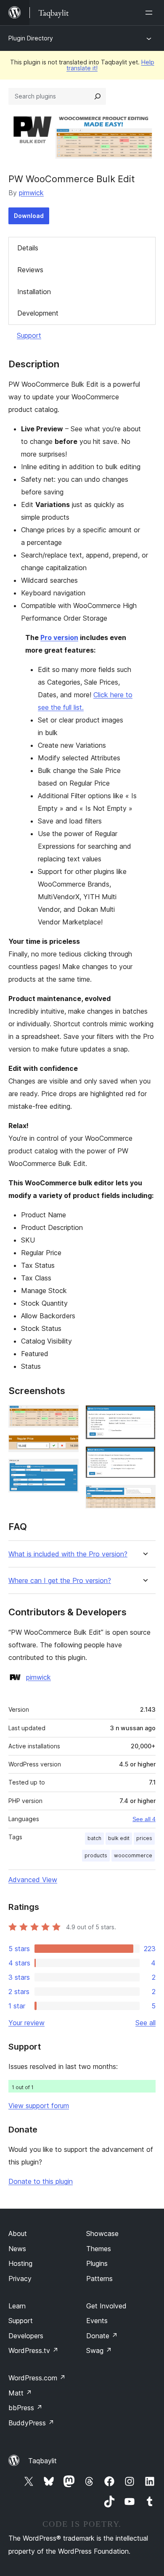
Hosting (20, 2263)
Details (28, 248)
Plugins (97, 2263)
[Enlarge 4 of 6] (144, 1416)
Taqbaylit (42, 2461)
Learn (17, 2306)
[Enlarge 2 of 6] (67, 1446)
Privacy (20, 2279)
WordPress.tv (33, 2350)
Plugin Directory (31, 38)
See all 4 (144, 1819)
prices (144, 1838)
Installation (34, 292)
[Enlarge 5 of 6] (144, 1458)
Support (29, 335)
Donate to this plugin (41, 2181)
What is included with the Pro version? (68, 1554)
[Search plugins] (98, 96)
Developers (26, 2336)
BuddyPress (31, 2423)
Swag (99, 2350)
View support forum (39, 2106)
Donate (102, 2336)
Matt (20, 2393)
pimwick (31, 193)
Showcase (102, 2233)
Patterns (99, 2279)
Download (29, 216)
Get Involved (106, 2306)
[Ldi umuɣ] (151, 13)
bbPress (25, 2408)
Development (38, 313)
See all (145, 2023)
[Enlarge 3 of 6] (67, 1470)
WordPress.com (37, 2378)
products (96, 1855)
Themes (99, 2249)
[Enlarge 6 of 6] (144, 1496)
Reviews (30, 270)
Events (97, 2321)
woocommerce (133, 1855)
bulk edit (119, 1838)
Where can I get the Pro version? (60, 1581)
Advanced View (33, 1880)
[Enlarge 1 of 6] (67, 1416)
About (18, 2233)
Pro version (59, 637)
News (17, 2249)
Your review (26, 2023)
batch (94, 1838)
